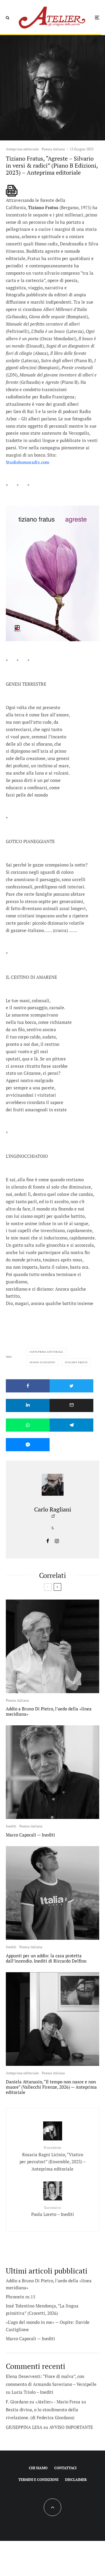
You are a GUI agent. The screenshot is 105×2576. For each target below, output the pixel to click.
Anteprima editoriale (22, 149)
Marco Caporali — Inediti (30, 1835)
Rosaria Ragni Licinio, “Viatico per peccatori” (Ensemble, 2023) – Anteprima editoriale (53, 2159)
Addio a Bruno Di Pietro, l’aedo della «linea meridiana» (49, 1711)
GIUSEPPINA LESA (24, 2427)
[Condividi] (28, 1386)
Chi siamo (38, 2468)
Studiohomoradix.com (28, 462)
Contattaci (65, 2468)
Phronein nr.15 (21, 2297)
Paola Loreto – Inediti (53, 2211)
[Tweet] (71, 1386)
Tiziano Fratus (77, 1362)
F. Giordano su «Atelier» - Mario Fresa (43, 2402)
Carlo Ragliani (53, 1509)
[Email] (71, 1405)
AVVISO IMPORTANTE (71, 2427)
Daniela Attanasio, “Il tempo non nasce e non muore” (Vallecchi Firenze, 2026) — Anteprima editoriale (51, 2087)
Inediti (11, 1826)
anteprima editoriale (47, 1352)
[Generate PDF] (12, 191)
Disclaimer (76, 2480)
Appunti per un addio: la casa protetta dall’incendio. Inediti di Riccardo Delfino (46, 1958)
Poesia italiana (53, 149)
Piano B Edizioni (43, 1362)
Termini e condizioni (38, 2480)
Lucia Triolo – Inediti (33, 2392)
